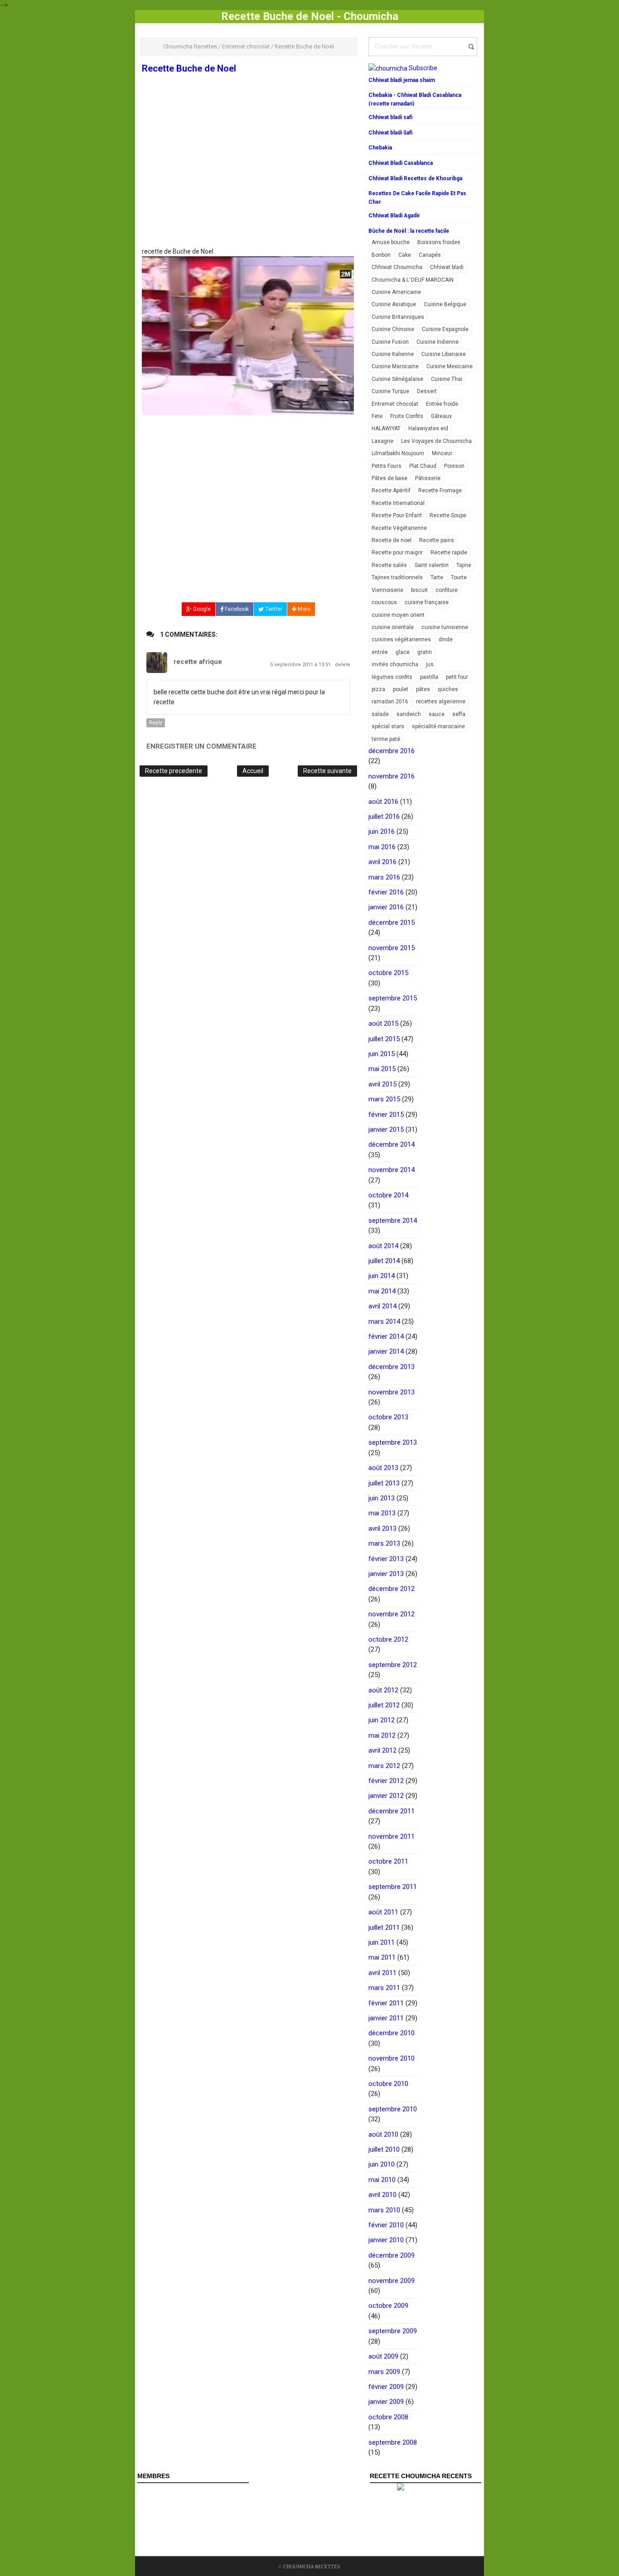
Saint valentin (432, 565)
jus (430, 664)
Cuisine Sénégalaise (397, 379)
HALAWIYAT (386, 428)
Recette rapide (449, 553)
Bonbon (381, 255)
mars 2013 (384, 1543)
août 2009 (383, 2356)
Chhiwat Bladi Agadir (394, 216)
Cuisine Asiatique (394, 304)
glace (403, 652)
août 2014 (383, 1246)
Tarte (437, 577)
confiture (447, 590)
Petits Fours (387, 466)
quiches (448, 689)
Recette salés (389, 565)
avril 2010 (382, 2195)
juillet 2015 (384, 1039)
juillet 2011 (384, 1927)
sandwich (409, 714)
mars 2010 (384, 2210)
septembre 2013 (393, 1442)
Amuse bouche (391, 242)
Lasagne (382, 441)
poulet (401, 689)
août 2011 (383, 1912)
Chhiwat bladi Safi (390, 133)
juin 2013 (382, 1498)
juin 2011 (382, 1942)
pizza (378, 689)
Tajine (464, 565)
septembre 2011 (393, 1887)
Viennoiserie (387, 590)
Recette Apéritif (391, 490)
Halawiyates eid (428, 428)
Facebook (236, 609)
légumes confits (392, 677)
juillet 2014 (384, 1261)
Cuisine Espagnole (445, 329)
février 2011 (386, 2003)
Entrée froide (442, 404)
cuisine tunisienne (445, 627)
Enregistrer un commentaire (201, 746)
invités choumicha (395, 664)
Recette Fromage (440, 490)
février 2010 (386, 2225)
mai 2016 (382, 847)
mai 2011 (382, 1957)
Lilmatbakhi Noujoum (398, 453)
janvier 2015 (386, 1129)
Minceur (442, 453)
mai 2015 (382, 1069)
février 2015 (386, 1115)
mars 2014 (384, 1322)
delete (343, 665)
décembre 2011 (392, 1811)
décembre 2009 (392, 2255)
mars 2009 (384, 2372)
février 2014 (386, 1336)
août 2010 (383, 2134)
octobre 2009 (388, 2306)
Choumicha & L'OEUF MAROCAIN (413, 280)
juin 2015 (382, 1054)
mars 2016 (384, 877)
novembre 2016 (392, 776)
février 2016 (386, 892)
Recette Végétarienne (399, 528)
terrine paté (386, 739)
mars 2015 (384, 1099)
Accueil (253, 771)
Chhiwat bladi (447, 267)
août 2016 (383, 802)
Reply (156, 723)
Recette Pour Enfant (397, 515)
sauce (437, 714)
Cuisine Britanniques (398, 317)
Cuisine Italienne (393, 354)
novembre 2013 (392, 1392)
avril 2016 (382, 862)
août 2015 (383, 1024)
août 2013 (383, 1468)
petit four (457, 677)
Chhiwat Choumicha (397, 267)
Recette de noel (392, 540)
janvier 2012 (386, 1796)
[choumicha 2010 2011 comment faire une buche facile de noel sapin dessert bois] (248, 336)
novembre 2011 (392, 1836)
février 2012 (386, 1781)
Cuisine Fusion (390, 342)
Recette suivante (327, 771)
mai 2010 (382, 2180)
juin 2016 (382, 831)
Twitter (273, 609)
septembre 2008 (393, 2442)
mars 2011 (384, 1988)
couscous (384, 602)
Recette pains (437, 540)
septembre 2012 (393, 1665)
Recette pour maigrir (397, 553)
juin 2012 (382, 1720)
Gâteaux (441, 416)
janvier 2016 (386, 907)
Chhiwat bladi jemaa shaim (402, 80)
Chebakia (380, 148)
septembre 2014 (393, 1221)
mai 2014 (382, 1291)
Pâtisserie (428, 478)
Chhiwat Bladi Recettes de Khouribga (415, 178)
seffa (459, 714)
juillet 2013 (384, 1483)
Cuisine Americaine (396, 292)
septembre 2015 (393, 998)
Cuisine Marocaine (395, 366)
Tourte (459, 577)
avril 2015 (382, 1084)
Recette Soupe (448, 515)
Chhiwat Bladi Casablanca (401, 163)
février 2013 (386, 1559)
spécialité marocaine (438, 726)
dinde (446, 639)
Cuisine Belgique (445, 304)
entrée (380, 652)
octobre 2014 (388, 1195)
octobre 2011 (388, 1861)
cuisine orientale (393, 627)
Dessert (427, 391)
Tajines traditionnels (397, 577)
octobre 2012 (388, 1639)
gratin (425, 652)
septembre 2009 (393, 2331)
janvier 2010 (386, 2240)
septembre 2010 (393, 2109)
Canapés (430, 255)
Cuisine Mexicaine (450, 366)
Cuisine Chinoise (393, 329)
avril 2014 (382, 1306)
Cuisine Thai (447, 379)
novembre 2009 (392, 2281)
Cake (405, 255)
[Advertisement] (248, 180)
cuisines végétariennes (401, 639)
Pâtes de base (389, 478)
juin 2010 (382, 2164)
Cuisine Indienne (438, 342)
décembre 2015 (392, 923)
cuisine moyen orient (398, 615)
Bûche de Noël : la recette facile (409, 231)
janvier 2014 (386, 1351)
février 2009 (386, 2387)
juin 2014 (382, 1276)
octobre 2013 (388, 1417)
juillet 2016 (384, 817)
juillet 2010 (384, 2149)
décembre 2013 (392, 1367)
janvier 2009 (386, 2402)
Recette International (398, 503)
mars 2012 (384, 1766)
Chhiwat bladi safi (390, 117)
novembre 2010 (392, 2058)
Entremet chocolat (395, 404)
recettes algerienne (441, 702)
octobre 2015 (388, 973)
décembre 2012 (392, 1589)
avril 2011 (382, 1973)
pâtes (423, 689)
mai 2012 (382, 1735)
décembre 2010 (392, 2033)
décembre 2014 (392, 1144)
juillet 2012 (384, 1705)
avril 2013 (382, 1528)
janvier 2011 (386, 2018)
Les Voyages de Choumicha (436, 441)
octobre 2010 (388, 2084)
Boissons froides (439, 242)
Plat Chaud (423, 466)
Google (201, 609)
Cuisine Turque (390, 391)
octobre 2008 (388, 2417)
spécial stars (388, 726)
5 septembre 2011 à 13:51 (301, 665)
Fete (377, 416)
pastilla (429, 677)
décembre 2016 (392, 751)
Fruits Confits (407, 416)
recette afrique (198, 662)
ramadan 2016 (390, 702)
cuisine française (427, 602)
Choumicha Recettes (312, 2566)
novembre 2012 (392, 1614)
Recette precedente (174, 771)
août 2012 (383, 1690)
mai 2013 (382, 1513)
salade (380, 714)
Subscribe (423, 68)
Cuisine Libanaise (444, 354)
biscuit (419, 590)
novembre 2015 (392, 948)
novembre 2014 (392, 1170)
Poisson (454, 466)
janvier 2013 (386, 1574)
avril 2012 (382, 1750)
